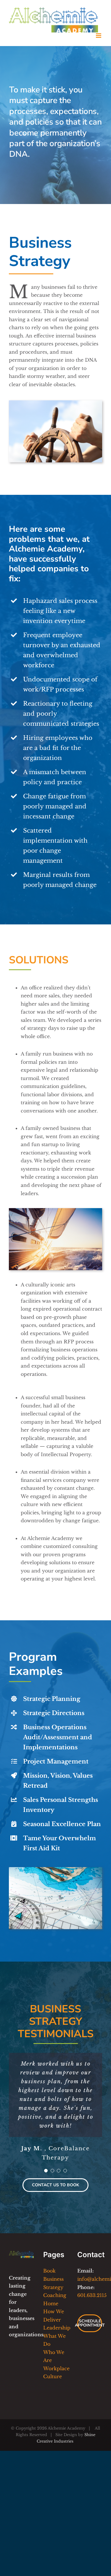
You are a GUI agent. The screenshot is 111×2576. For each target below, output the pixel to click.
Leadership (57, 2328)
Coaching (55, 2295)
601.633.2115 (92, 2295)
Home (51, 2303)
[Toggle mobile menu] (99, 36)
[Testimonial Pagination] (46, 2171)
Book (49, 2271)
